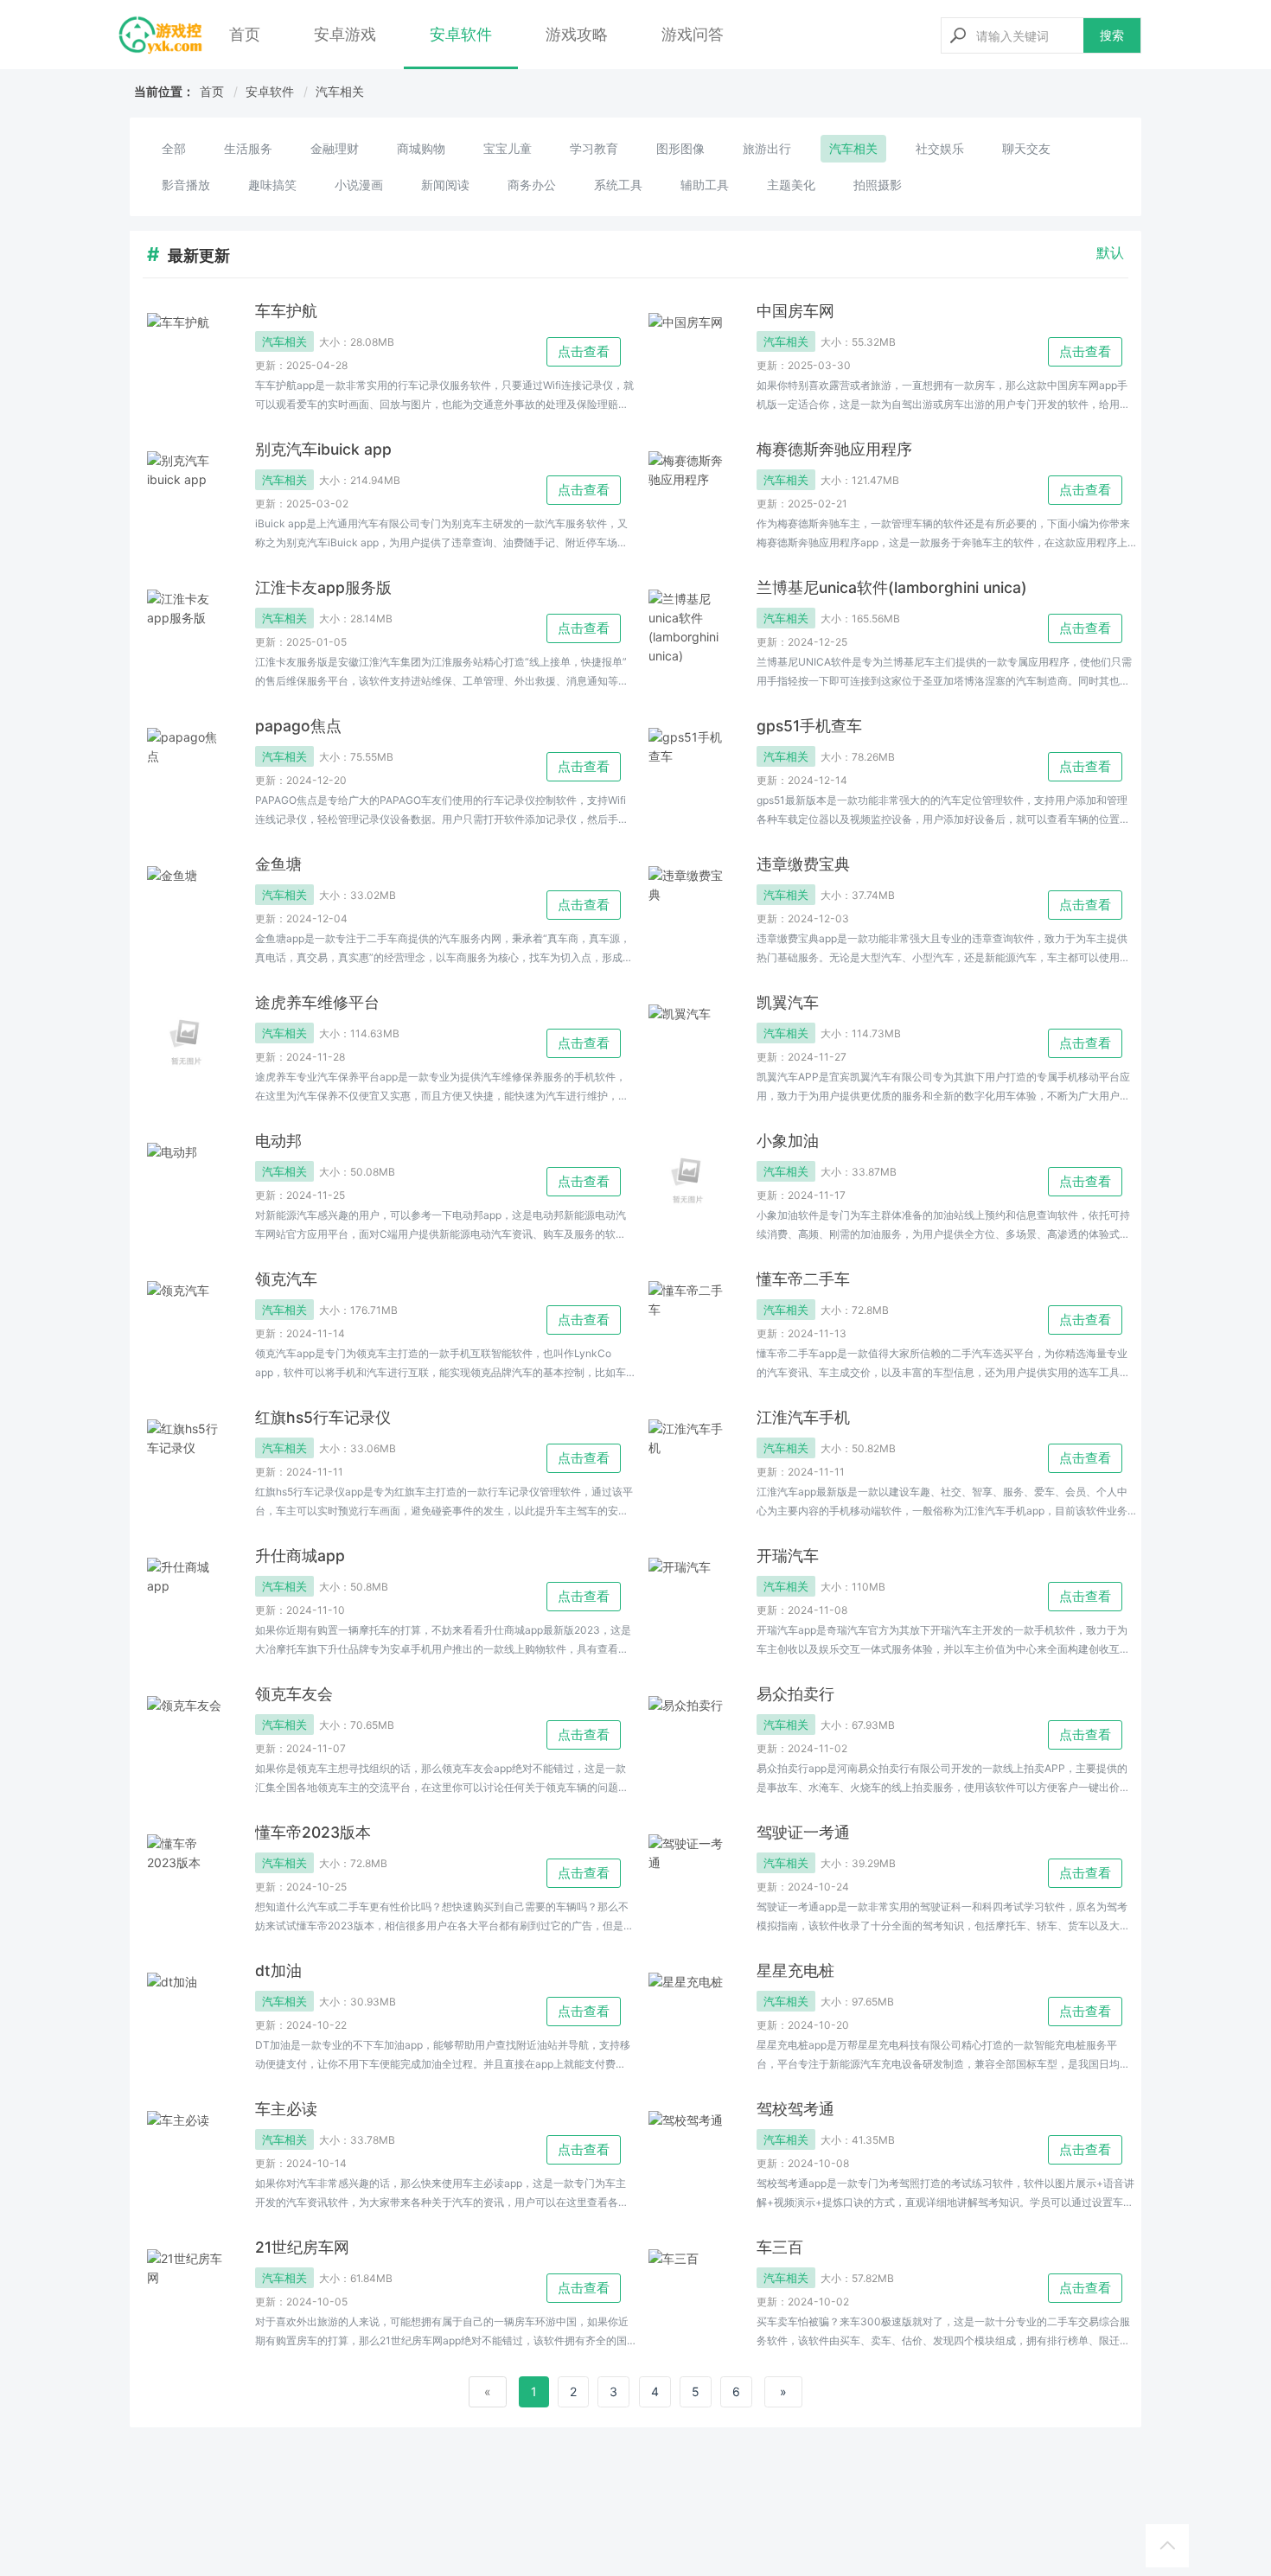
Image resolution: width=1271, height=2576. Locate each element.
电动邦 (278, 1141)
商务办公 (532, 185)
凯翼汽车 (788, 1002)
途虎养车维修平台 (317, 1002)
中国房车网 (795, 311)
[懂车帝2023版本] (186, 1873)
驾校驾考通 (795, 2109)
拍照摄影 (878, 185)
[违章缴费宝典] (687, 905)
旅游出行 (767, 148)
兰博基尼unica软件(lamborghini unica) (892, 587)
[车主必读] (186, 2150)
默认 (1110, 252)
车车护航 (286, 311)
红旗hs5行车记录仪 (323, 1417)
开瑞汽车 (788, 1556)
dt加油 (278, 1970)
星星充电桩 (795, 1970)
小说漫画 (359, 185)
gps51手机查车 (809, 726)
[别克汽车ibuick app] (186, 490)
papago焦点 (298, 726)
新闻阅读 (445, 185)
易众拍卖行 (795, 1694)
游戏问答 (693, 34)
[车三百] (687, 2288)
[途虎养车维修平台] (186, 1043)
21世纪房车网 (302, 2247)
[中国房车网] (687, 352)
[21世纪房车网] (186, 2288)
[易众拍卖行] (687, 1735)
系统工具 (618, 185)
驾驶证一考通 (803, 1832)
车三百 (780, 2247)
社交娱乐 (940, 148)
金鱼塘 (278, 864)
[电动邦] (186, 1182)
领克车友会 (294, 1694)
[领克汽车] (186, 1320)
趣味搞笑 (272, 185)
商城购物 (421, 148)
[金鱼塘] (186, 905)
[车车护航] (186, 352)
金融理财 (335, 148)
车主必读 (286, 2109)
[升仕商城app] (186, 1597)
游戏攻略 (577, 34)
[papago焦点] (186, 767)
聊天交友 (1026, 148)
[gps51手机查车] (687, 767)
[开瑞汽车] (687, 1597)
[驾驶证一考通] (687, 1873)
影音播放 (186, 185)
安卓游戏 (345, 34)
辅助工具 (705, 185)
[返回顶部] (1167, 2546)
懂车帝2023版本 (313, 1832)
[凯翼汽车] (687, 1043)
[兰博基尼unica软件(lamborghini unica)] (687, 628)
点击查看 (584, 351)
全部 (174, 148)
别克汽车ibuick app (323, 449)
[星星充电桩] (687, 2012)
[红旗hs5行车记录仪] (186, 1458)
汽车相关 (340, 91)
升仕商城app (300, 1556)
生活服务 (248, 148)
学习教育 (594, 148)
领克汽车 (286, 1279)
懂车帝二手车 (803, 1279)
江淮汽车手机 (803, 1417)
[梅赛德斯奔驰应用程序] (687, 490)
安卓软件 (461, 34)
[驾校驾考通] (687, 2150)
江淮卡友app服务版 (323, 587)
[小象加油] (687, 1182)
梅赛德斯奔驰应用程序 (834, 449)
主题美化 (791, 185)
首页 (245, 34)
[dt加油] (186, 2012)
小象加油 (788, 1141)
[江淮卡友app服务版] (186, 628)
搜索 (1112, 35)
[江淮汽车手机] (687, 1458)
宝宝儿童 (508, 148)
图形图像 (680, 148)
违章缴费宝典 (803, 864)
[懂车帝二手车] (687, 1320)
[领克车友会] (186, 1735)
